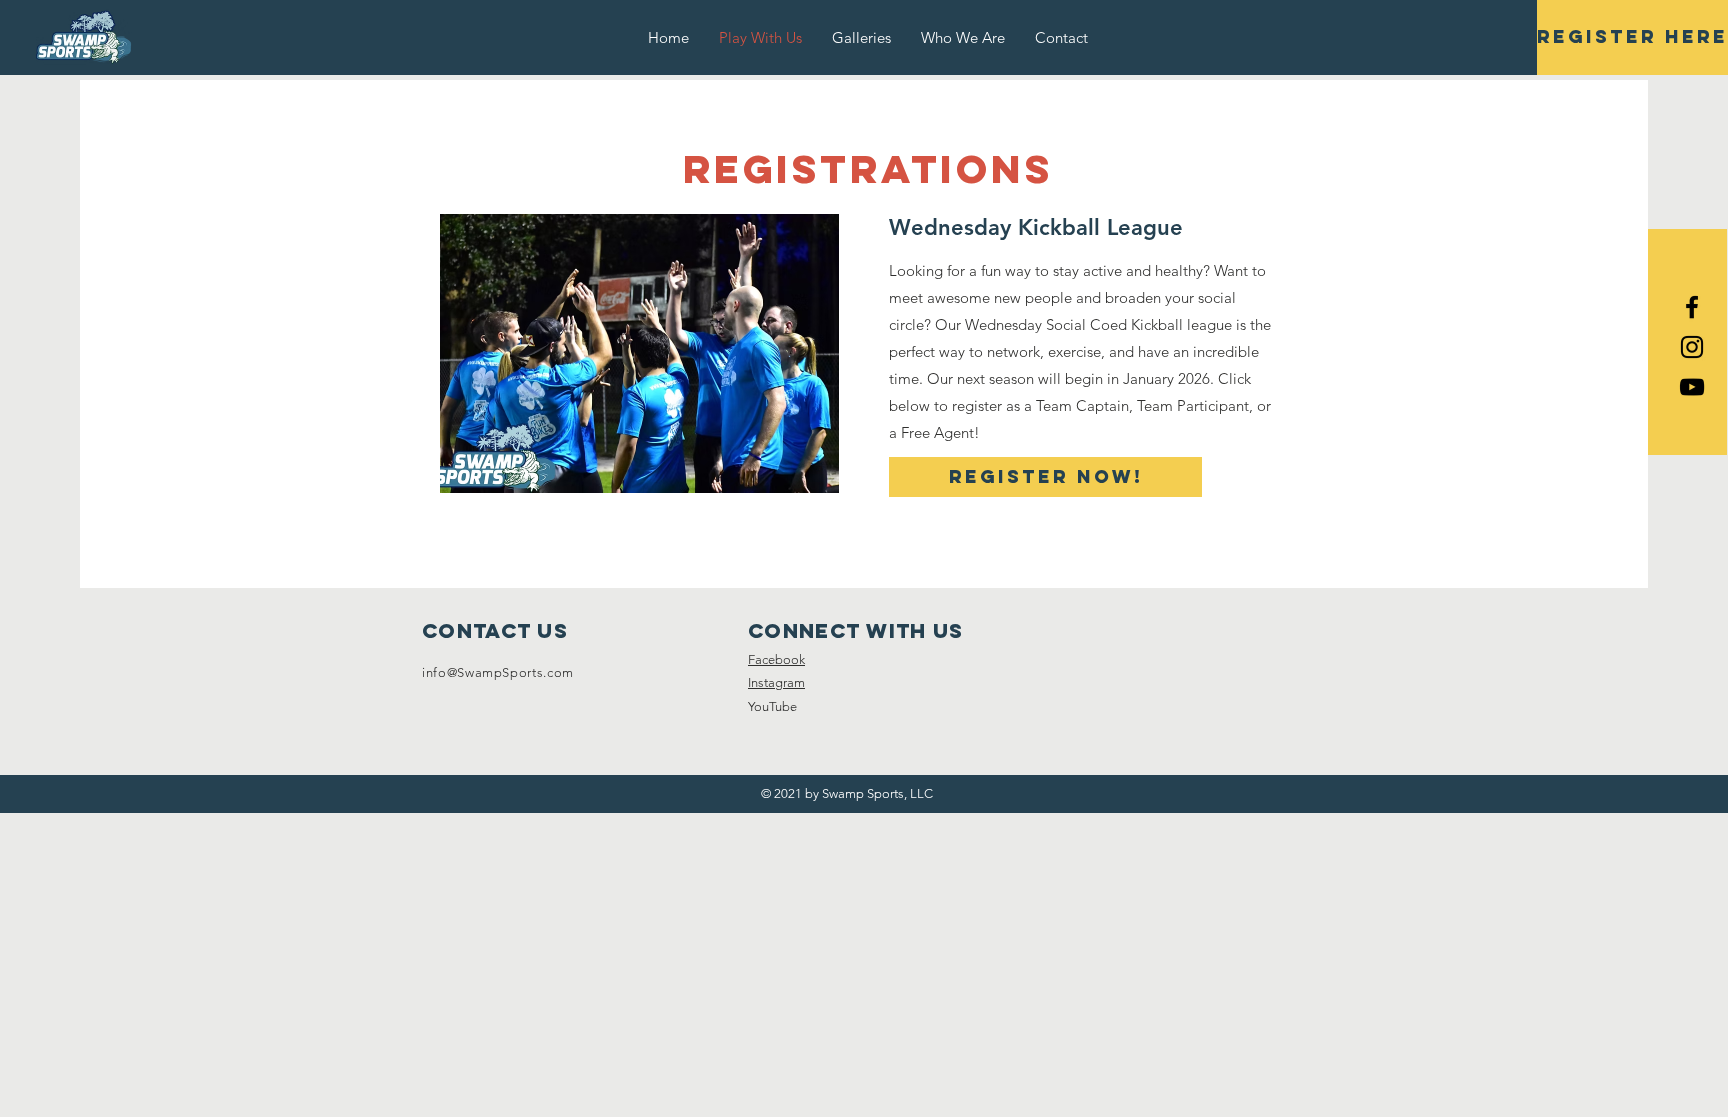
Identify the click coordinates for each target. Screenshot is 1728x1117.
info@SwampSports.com (498, 672)
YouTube (772, 706)
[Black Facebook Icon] (1692, 307)
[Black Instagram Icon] (1692, 347)
